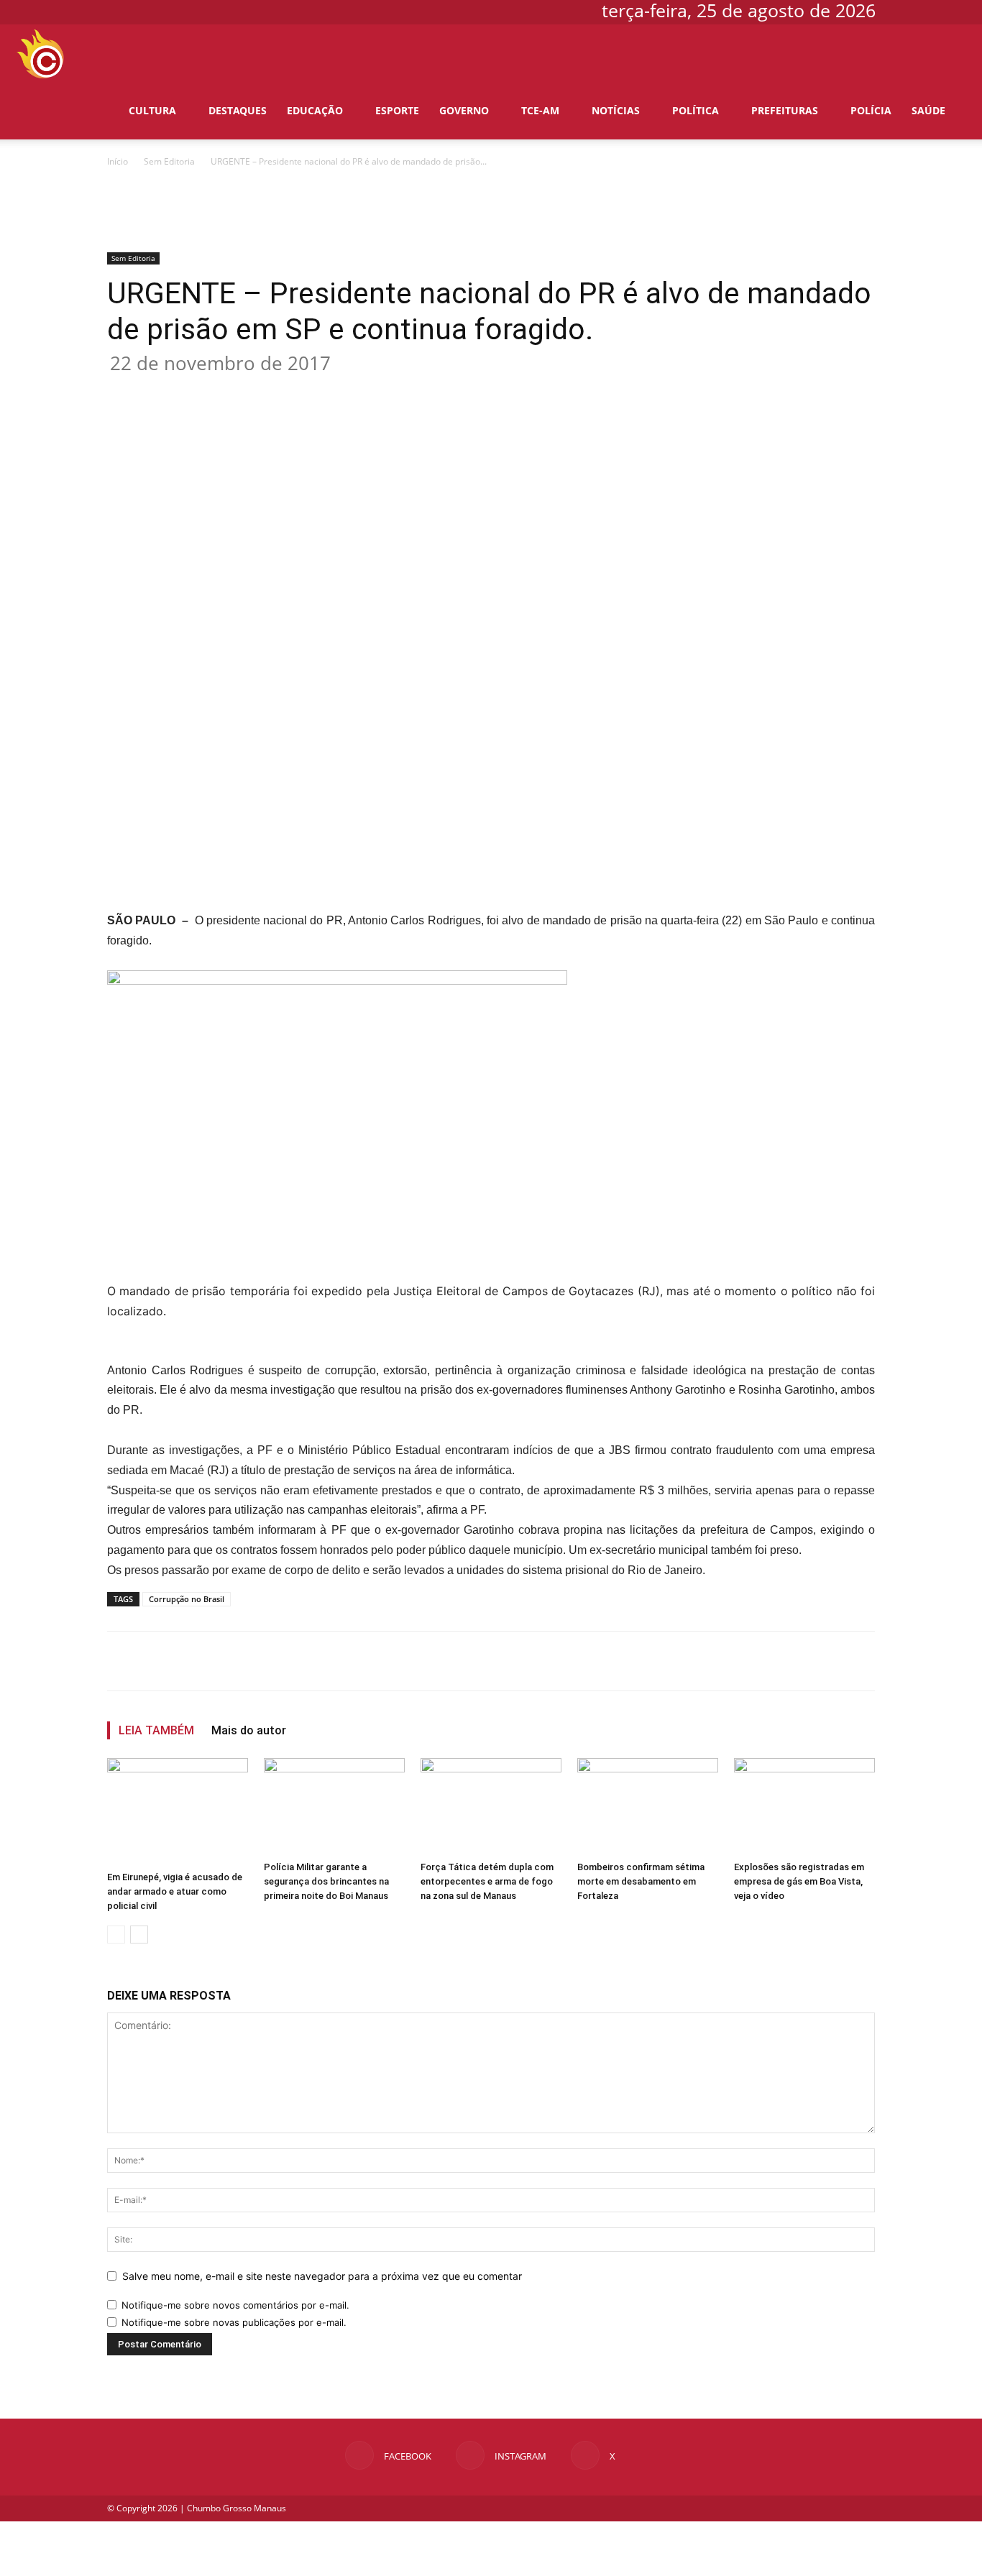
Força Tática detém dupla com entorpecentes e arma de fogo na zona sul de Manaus (487, 1881)
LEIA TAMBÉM (156, 1730)
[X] (957, 10)
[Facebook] (909, 10)
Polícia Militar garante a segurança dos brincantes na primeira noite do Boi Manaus (326, 1881)
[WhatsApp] (336, 390)
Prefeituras (785, 110)
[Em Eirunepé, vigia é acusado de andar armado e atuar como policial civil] (178, 1812)
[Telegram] (402, 390)
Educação (315, 110)
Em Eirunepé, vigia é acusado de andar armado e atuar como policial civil (175, 1891)
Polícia (871, 110)
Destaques (238, 110)
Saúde (928, 110)
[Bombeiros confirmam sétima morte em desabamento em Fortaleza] (648, 1807)
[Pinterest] (303, 390)
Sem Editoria (169, 161)
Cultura (152, 110)
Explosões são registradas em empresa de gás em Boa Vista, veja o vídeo (799, 1881)
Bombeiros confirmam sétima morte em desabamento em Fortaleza (641, 1881)
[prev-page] (116, 1935)
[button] (950, 54)
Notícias (616, 110)
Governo (464, 110)
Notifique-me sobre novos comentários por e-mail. (235, 2305)
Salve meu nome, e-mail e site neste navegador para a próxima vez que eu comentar (322, 2276)
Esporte (397, 110)
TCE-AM (540, 110)
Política (696, 110)
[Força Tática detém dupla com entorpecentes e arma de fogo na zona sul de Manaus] (491, 1807)
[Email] (369, 390)
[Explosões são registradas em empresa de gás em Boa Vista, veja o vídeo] (804, 1807)
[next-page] (139, 1935)
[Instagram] (933, 10)
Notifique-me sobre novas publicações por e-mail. (234, 2322)
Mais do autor (249, 1730)
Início (118, 161)
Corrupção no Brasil (187, 1599)
